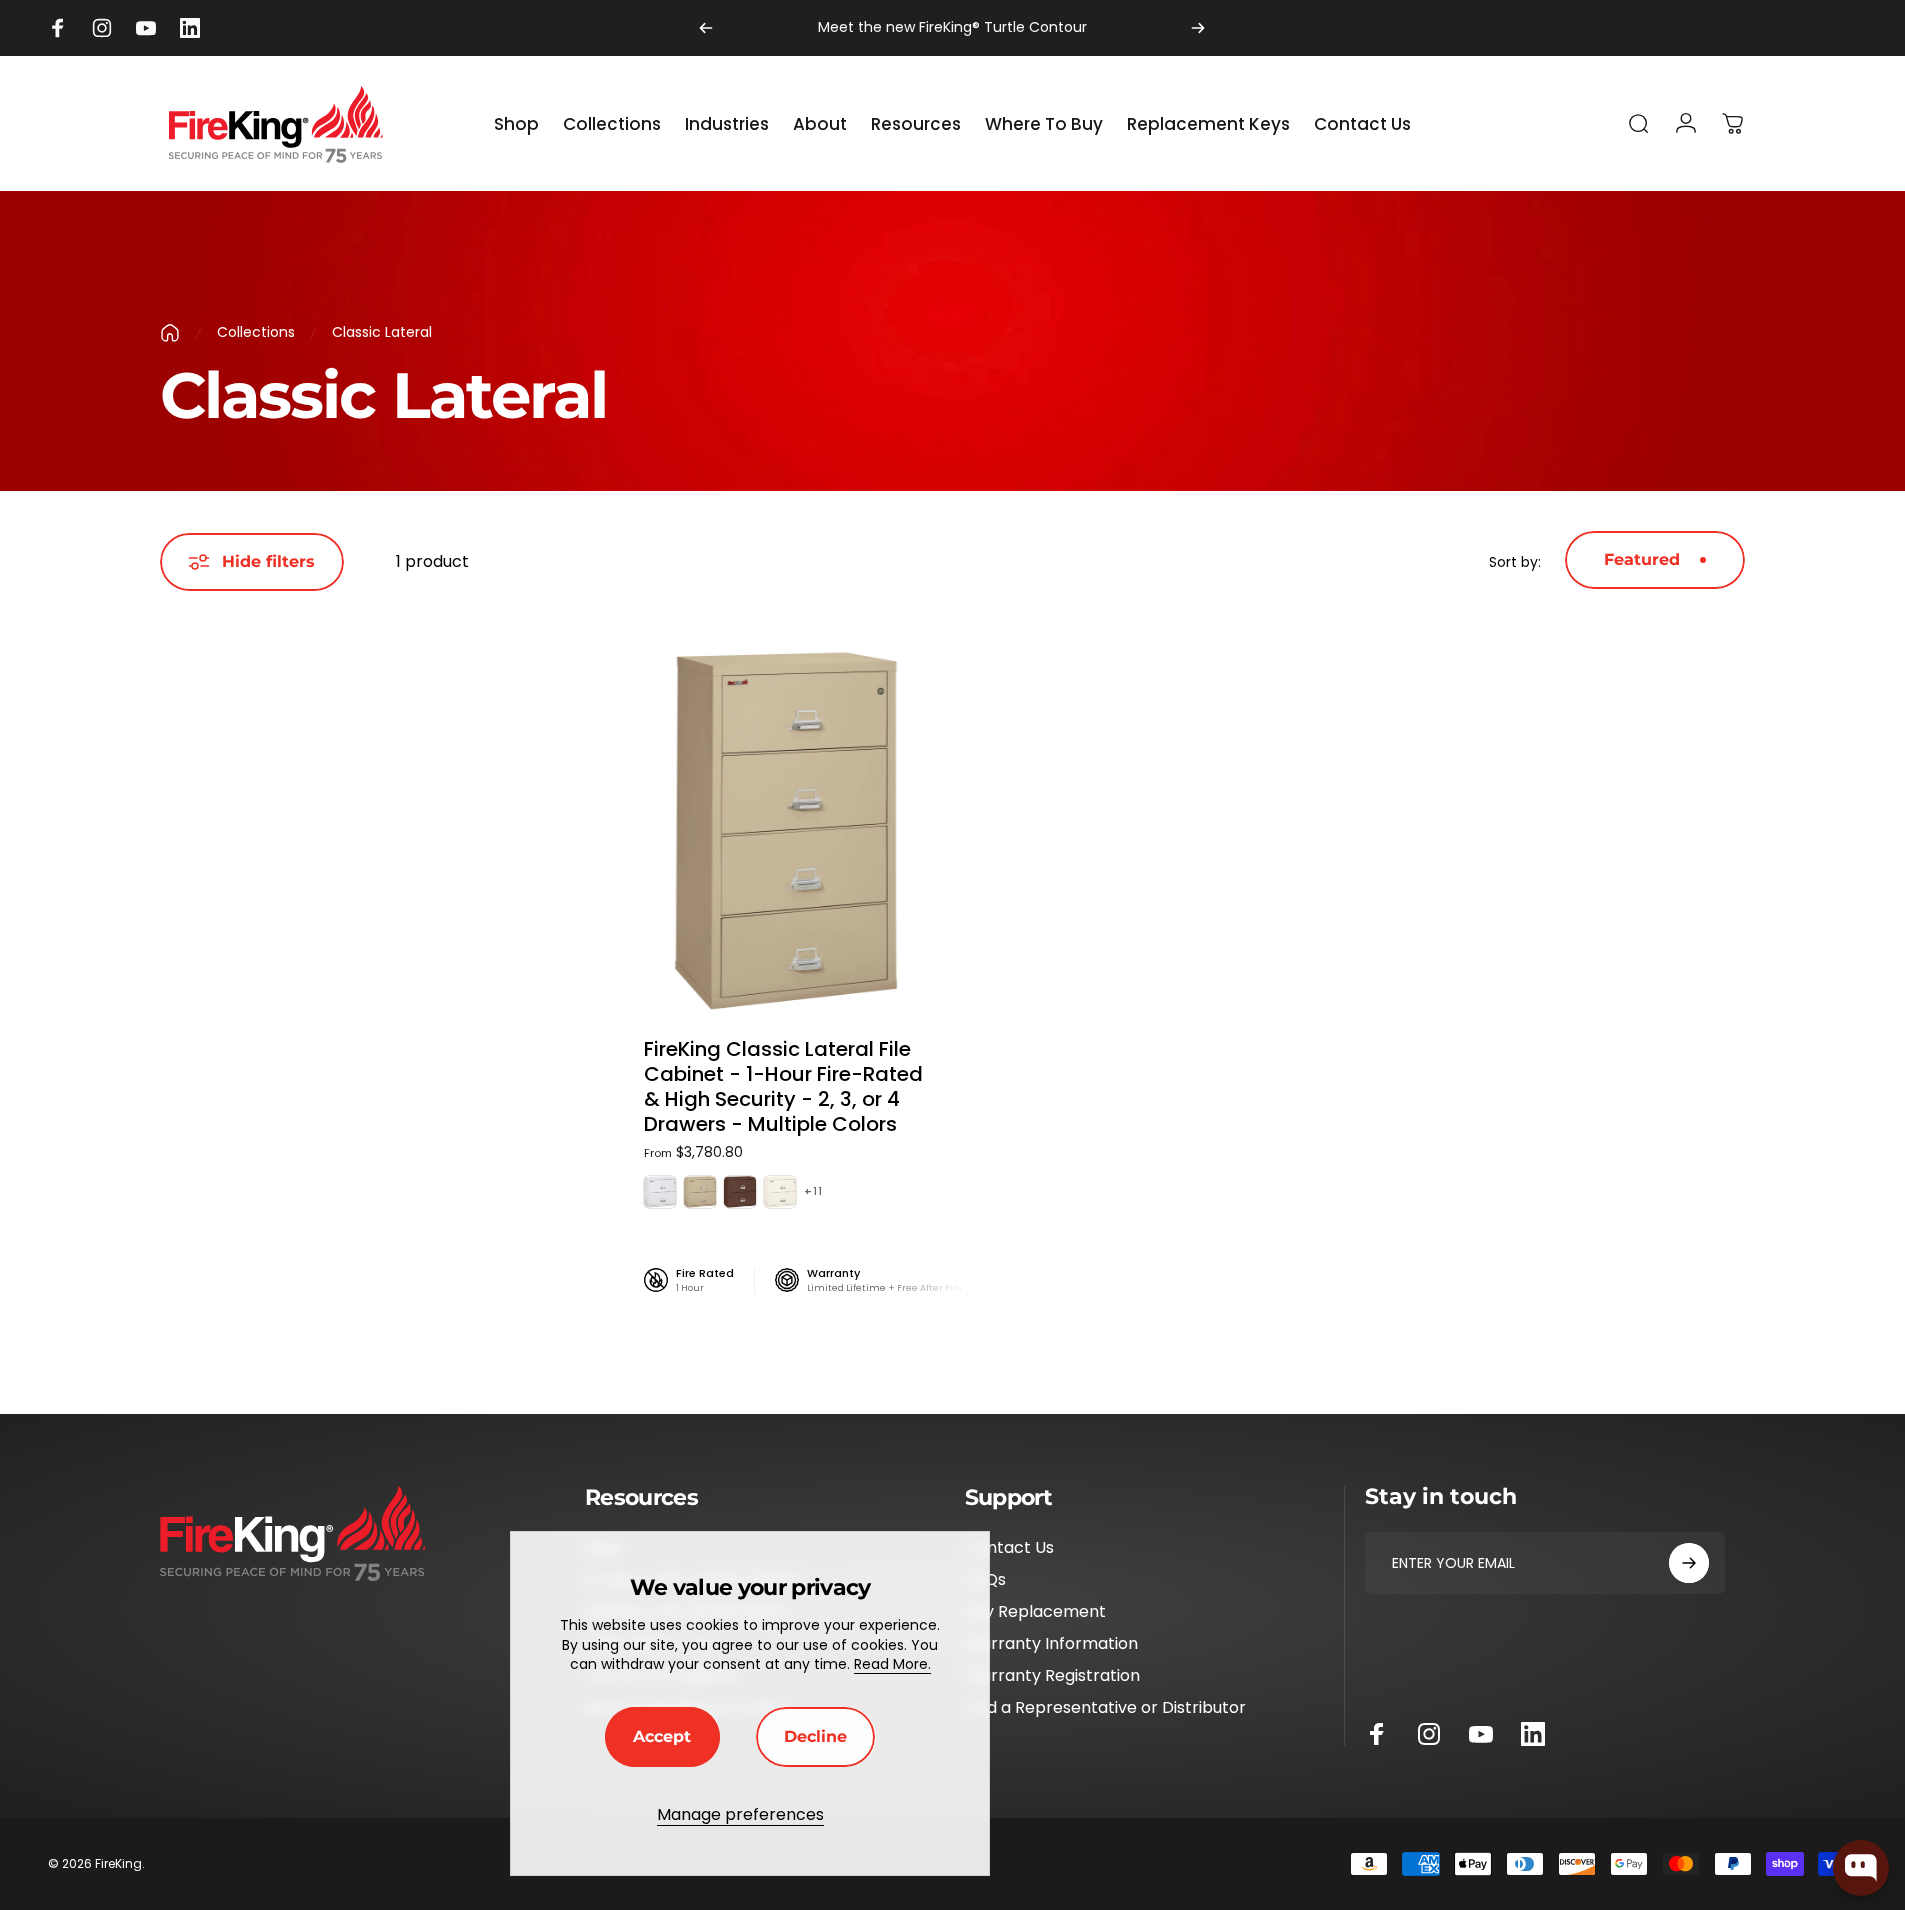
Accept (662, 1736)
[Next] (1198, 28)
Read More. (892, 1664)
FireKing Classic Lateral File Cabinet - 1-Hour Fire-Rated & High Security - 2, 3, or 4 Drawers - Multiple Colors (783, 1086)
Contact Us (1009, 1548)
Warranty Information (1051, 1644)
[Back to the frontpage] (170, 333)
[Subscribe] (1689, 1563)
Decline (815, 1736)
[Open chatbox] (1861, 1868)
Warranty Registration (1052, 1676)
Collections (256, 332)
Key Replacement (1035, 1612)
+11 (813, 1191)
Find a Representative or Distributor (1105, 1708)
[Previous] (706, 28)
